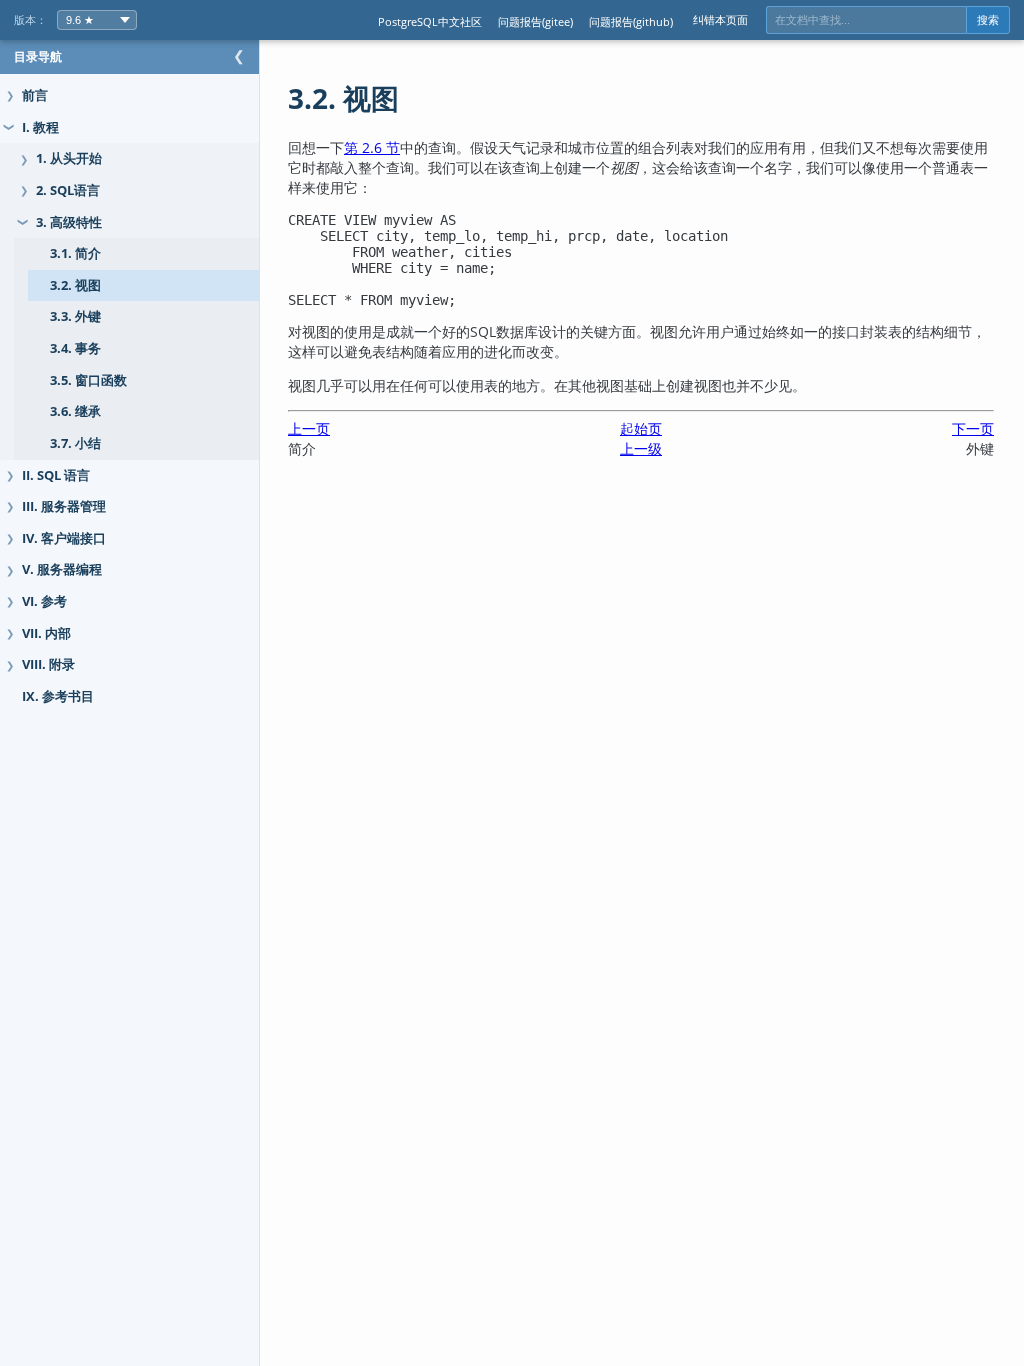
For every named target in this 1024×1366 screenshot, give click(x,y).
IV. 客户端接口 (64, 538)
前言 (35, 95)
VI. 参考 (44, 601)
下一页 (973, 428)
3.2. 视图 (75, 285)
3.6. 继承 (75, 411)
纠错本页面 (720, 19)
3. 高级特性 (69, 222)
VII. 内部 (46, 633)
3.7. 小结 (75, 443)
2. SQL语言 (68, 190)
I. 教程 (40, 127)
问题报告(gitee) (535, 21)
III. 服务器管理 (64, 506)
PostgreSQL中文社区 (430, 21)
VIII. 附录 (48, 664)
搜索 (988, 20)
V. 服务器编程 (62, 569)
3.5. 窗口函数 (88, 380)
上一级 (641, 448)
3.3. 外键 (75, 316)
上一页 (309, 428)
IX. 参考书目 (58, 696)
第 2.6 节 (372, 147)
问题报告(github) (631, 21)
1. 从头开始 (69, 158)
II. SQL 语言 (56, 475)
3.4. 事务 (75, 348)
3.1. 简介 (75, 253)
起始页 (641, 428)
